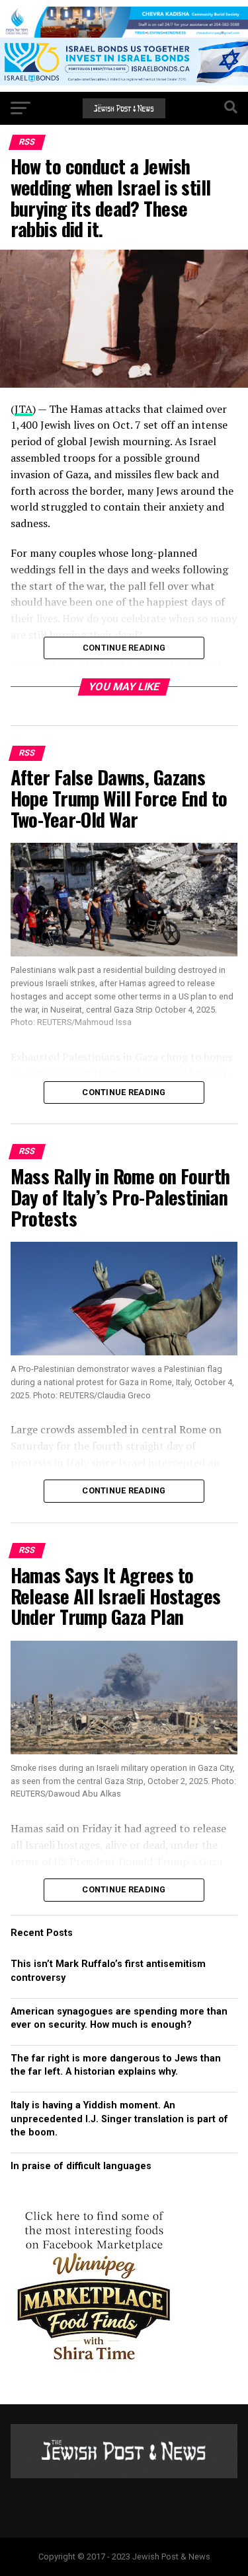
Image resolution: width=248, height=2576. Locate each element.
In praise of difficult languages (81, 2166)
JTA (23, 409)
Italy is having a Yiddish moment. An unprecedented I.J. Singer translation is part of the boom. (119, 2119)
